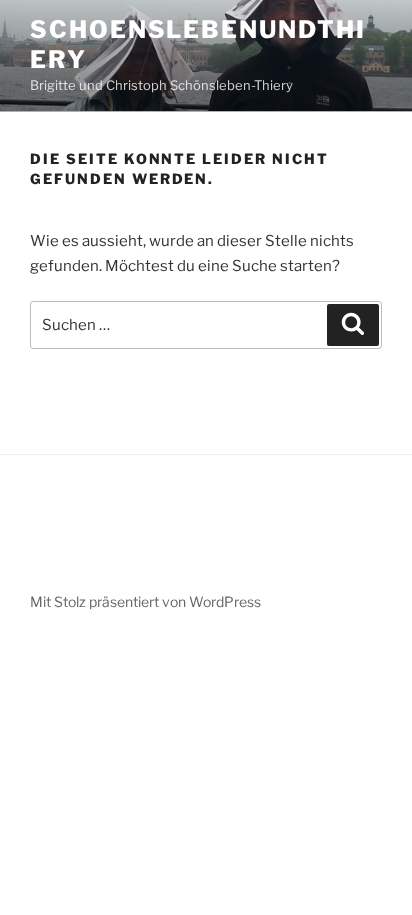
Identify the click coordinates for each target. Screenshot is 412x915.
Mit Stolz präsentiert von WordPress (145, 601)
